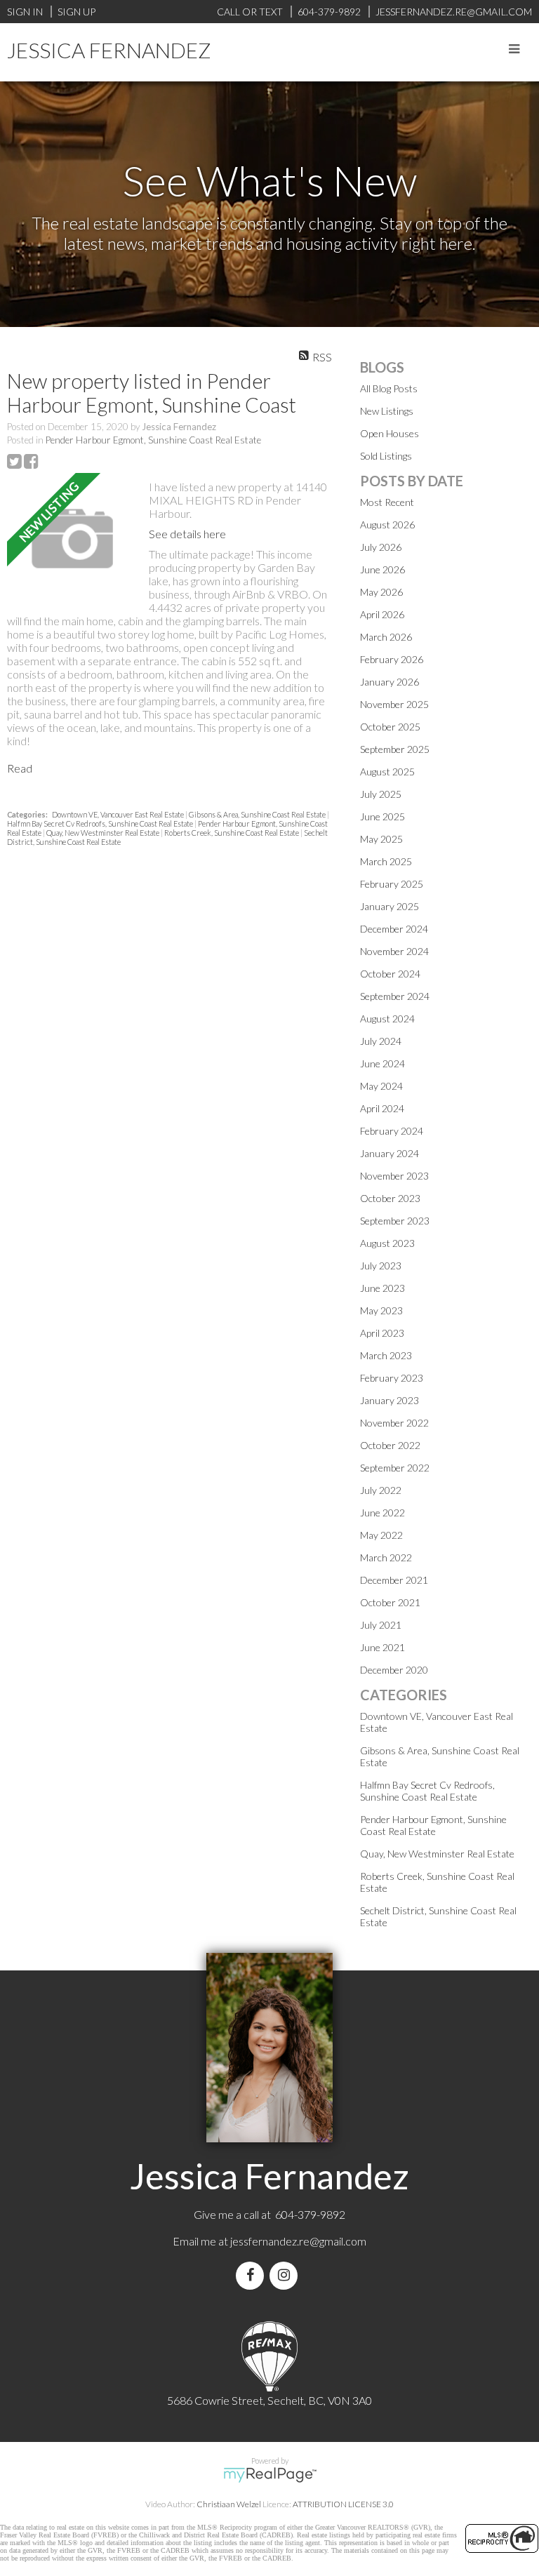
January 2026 (390, 682)
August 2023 (387, 1243)
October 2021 (390, 1602)
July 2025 (381, 794)
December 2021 (394, 1580)
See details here (187, 534)
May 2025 (381, 839)
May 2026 (381, 592)
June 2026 (382, 569)
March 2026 (386, 637)
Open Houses (390, 433)
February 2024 (392, 1131)
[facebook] (253, 2275)
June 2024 (382, 1063)
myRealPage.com (270, 2475)
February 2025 (392, 884)
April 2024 (382, 1108)
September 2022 (395, 1468)
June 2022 (382, 1513)
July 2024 (381, 1041)
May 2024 (381, 1086)
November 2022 (394, 1423)
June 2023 (382, 1288)
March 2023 (386, 1355)
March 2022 (386, 1557)
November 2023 (394, 1176)
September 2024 (395, 996)
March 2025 (386, 861)
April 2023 (382, 1333)
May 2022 (381, 1535)
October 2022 (390, 1445)
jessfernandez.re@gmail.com (298, 2241)
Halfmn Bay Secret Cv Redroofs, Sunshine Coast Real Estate (101, 823)
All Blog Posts (389, 388)
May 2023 (381, 1310)
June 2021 (382, 1647)
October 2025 (390, 727)
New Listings (387, 411)
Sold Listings (386, 456)
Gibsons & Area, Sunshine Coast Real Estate (258, 814)
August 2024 (387, 1019)
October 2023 (390, 1198)
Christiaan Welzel (229, 2504)
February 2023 (392, 1378)
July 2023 (381, 1266)
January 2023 (390, 1400)
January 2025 (390, 906)
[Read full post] (73, 540)
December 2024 (394, 929)
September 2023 (395, 1221)
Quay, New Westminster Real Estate (104, 833)
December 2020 (394, 1670)
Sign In (25, 12)
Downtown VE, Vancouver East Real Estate (119, 814)
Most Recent (387, 502)
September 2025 (395, 749)
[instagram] (286, 2275)
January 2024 (390, 1153)
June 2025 (382, 816)
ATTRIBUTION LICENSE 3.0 (343, 2504)
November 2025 (394, 704)
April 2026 (382, 614)
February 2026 (392, 659)
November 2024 (394, 951)
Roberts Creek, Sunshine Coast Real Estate (232, 833)
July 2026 (381, 547)
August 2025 (387, 772)
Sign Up (76, 12)
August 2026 (387, 525)
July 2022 (381, 1490)
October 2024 (390, 974)
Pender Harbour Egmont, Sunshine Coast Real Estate (153, 440)
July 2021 (381, 1625)
